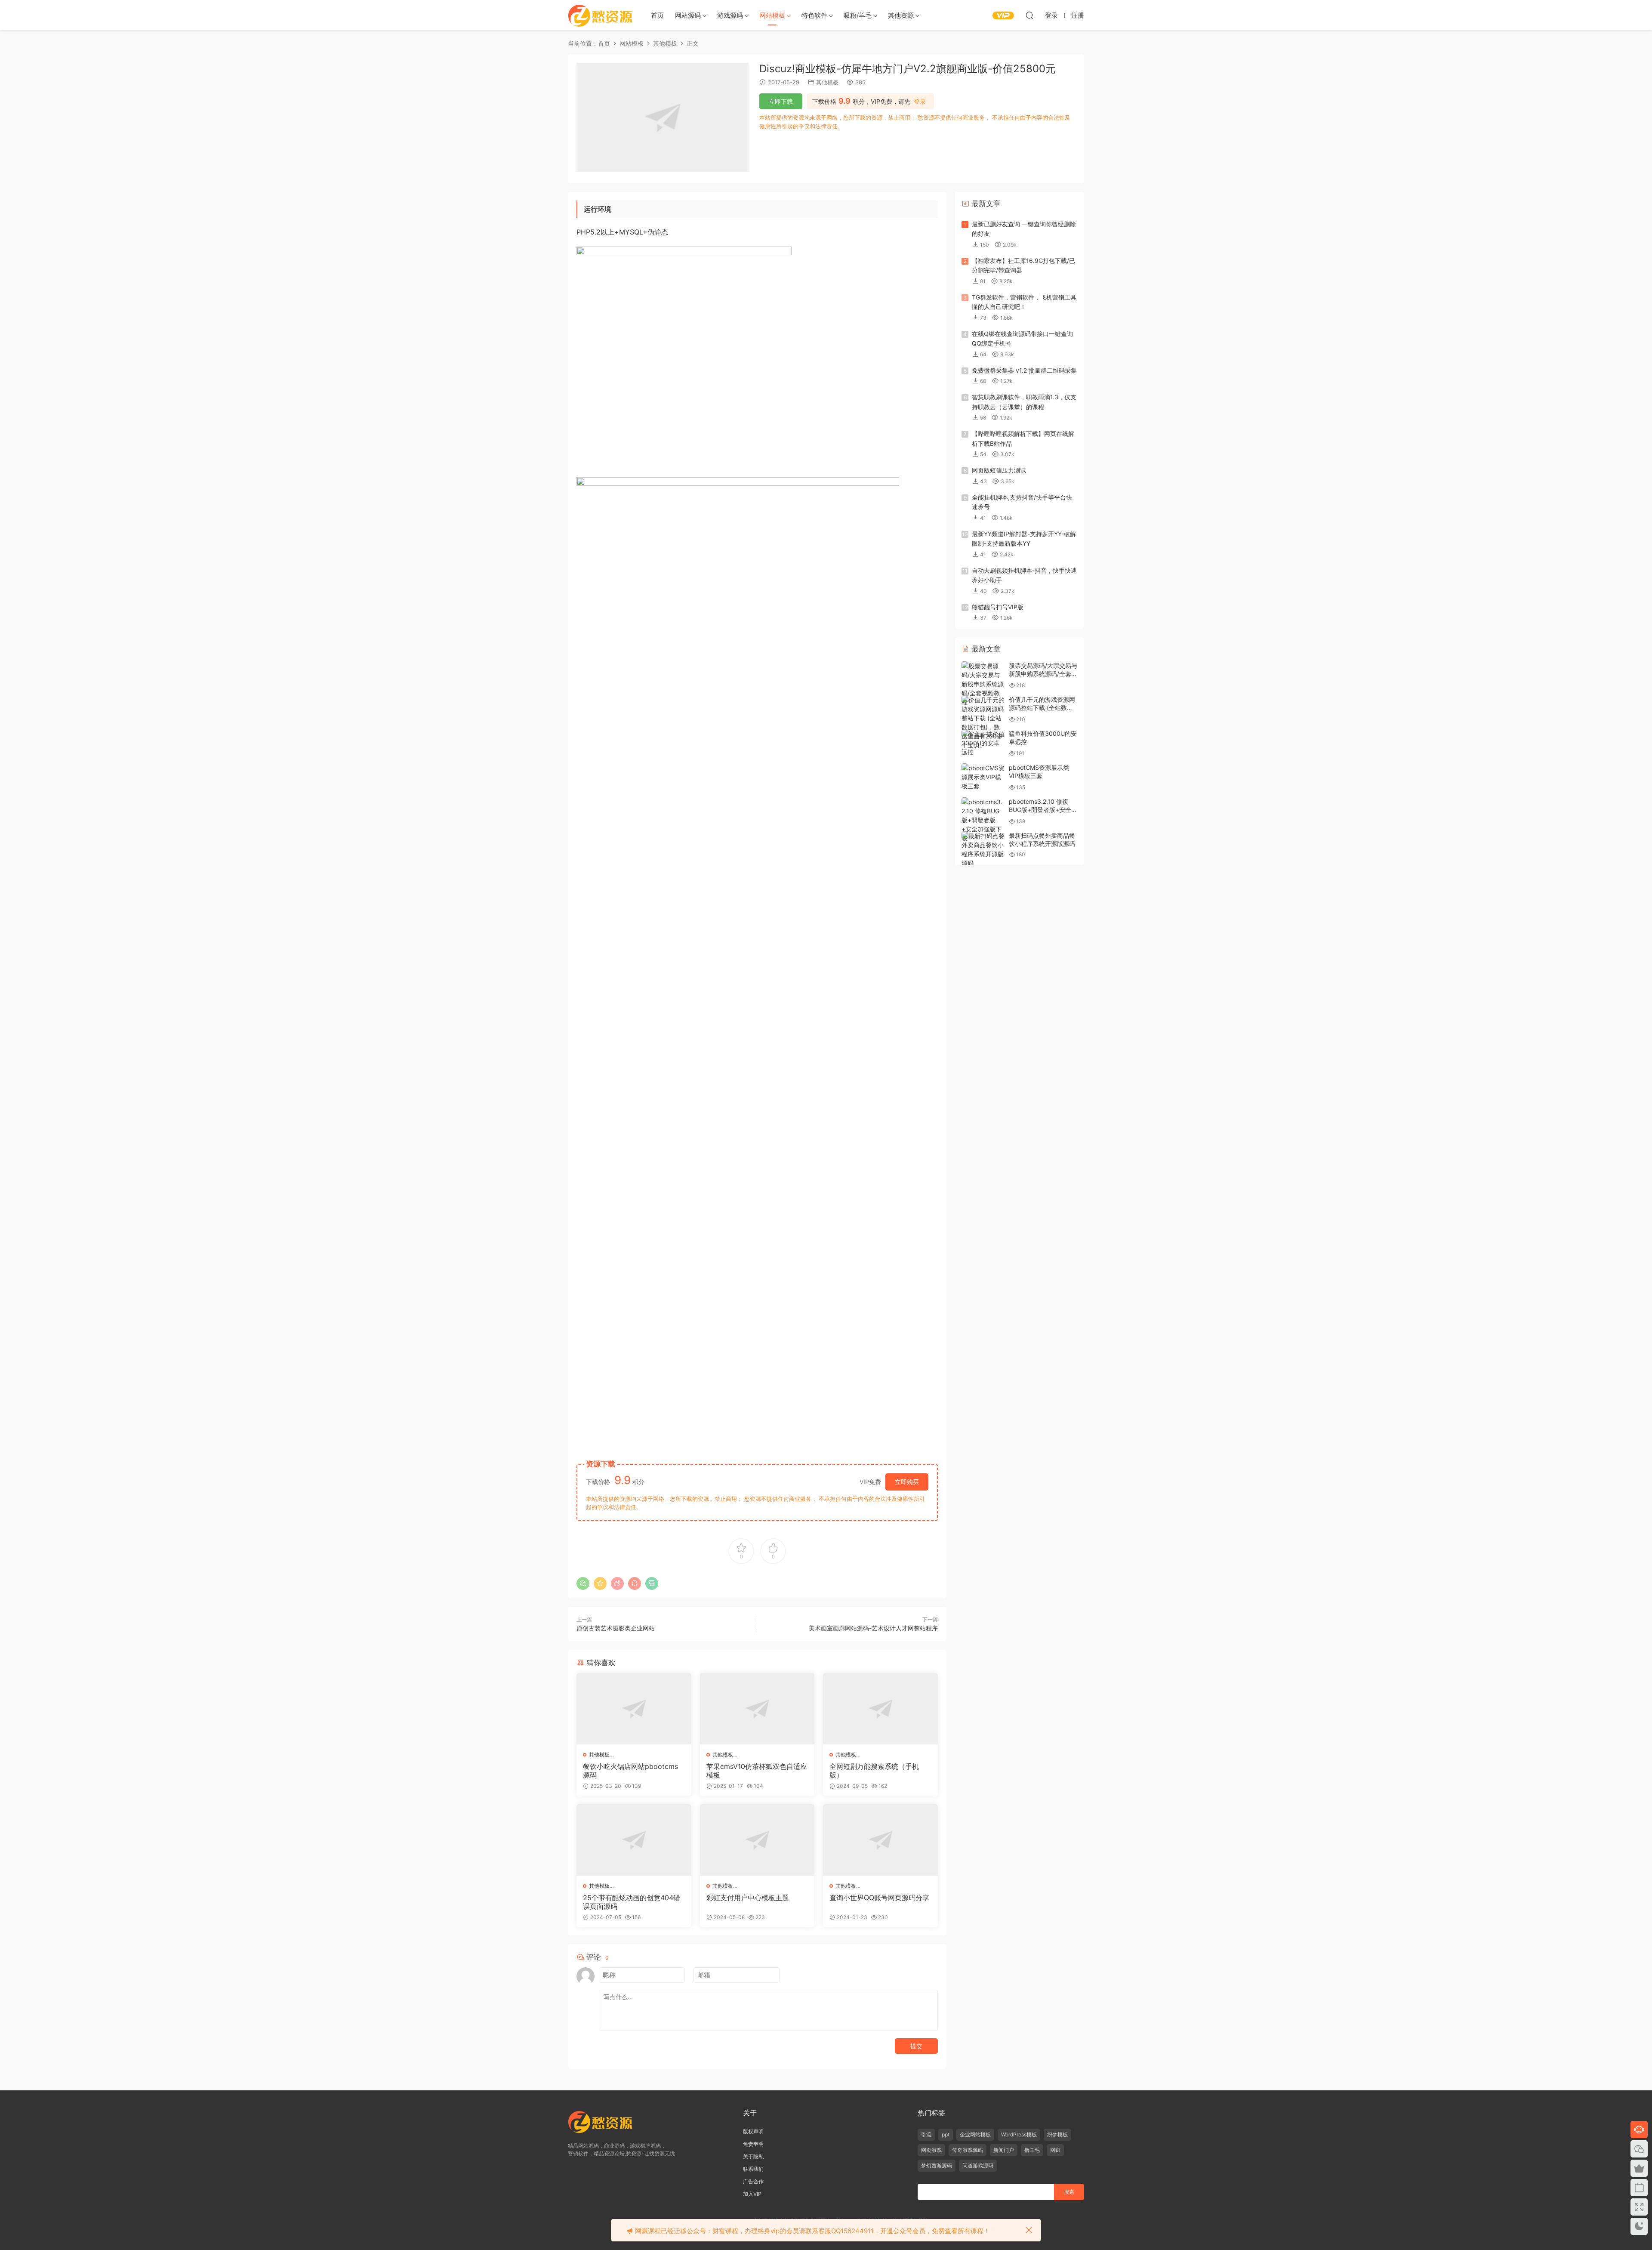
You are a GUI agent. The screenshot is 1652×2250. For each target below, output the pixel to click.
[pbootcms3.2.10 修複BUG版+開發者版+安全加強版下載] (983, 820)
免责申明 (753, 2144)
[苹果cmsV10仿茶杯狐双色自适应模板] (757, 1709)
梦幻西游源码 (937, 2165)
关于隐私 (753, 2156)
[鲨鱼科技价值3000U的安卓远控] (983, 743)
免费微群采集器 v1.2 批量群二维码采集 (1024, 370)
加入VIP (752, 2194)
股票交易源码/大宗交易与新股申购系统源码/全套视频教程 (1043, 674)
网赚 (1055, 2150)
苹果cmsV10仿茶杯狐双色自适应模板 (757, 1771)
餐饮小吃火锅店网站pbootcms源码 (630, 1771)
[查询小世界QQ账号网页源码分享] (880, 1840)
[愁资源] (600, 15)
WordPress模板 (1019, 2134)
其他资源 (901, 15)
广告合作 (753, 2181)
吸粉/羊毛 (858, 15)
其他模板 (827, 82)
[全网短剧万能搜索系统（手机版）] (880, 1709)
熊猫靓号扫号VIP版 (998, 607)
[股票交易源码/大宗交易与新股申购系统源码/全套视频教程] (983, 684)
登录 (920, 102)
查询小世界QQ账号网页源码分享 (879, 1898)
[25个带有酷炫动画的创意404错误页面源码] (634, 1840)
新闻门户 (1004, 2150)
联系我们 (753, 2169)
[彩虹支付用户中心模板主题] (757, 1840)
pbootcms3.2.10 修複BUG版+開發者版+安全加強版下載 (1043, 810)
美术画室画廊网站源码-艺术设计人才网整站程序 (873, 1628)
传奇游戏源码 (968, 2150)
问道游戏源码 (978, 2165)
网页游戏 (931, 2150)
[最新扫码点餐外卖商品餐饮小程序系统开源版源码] (983, 849)
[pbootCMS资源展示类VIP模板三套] (983, 777)
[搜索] (1029, 15)
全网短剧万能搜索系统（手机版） (874, 1771)
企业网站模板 (975, 2134)
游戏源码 (730, 15)
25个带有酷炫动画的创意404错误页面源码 (632, 1902)
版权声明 (753, 2131)
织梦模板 (1057, 2134)
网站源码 (688, 15)
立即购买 (907, 1482)
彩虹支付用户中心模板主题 (748, 1898)
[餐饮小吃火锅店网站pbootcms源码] (634, 1709)
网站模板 (772, 15)
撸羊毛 (1032, 2150)
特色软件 (814, 15)
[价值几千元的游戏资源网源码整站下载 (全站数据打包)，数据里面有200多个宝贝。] (983, 722)
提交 (916, 2046)
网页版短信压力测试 (999, 470)
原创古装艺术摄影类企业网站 (616, 1628)
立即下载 (781, 101)
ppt (946, 2134)
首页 (657, 15)
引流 (926, 2134)
